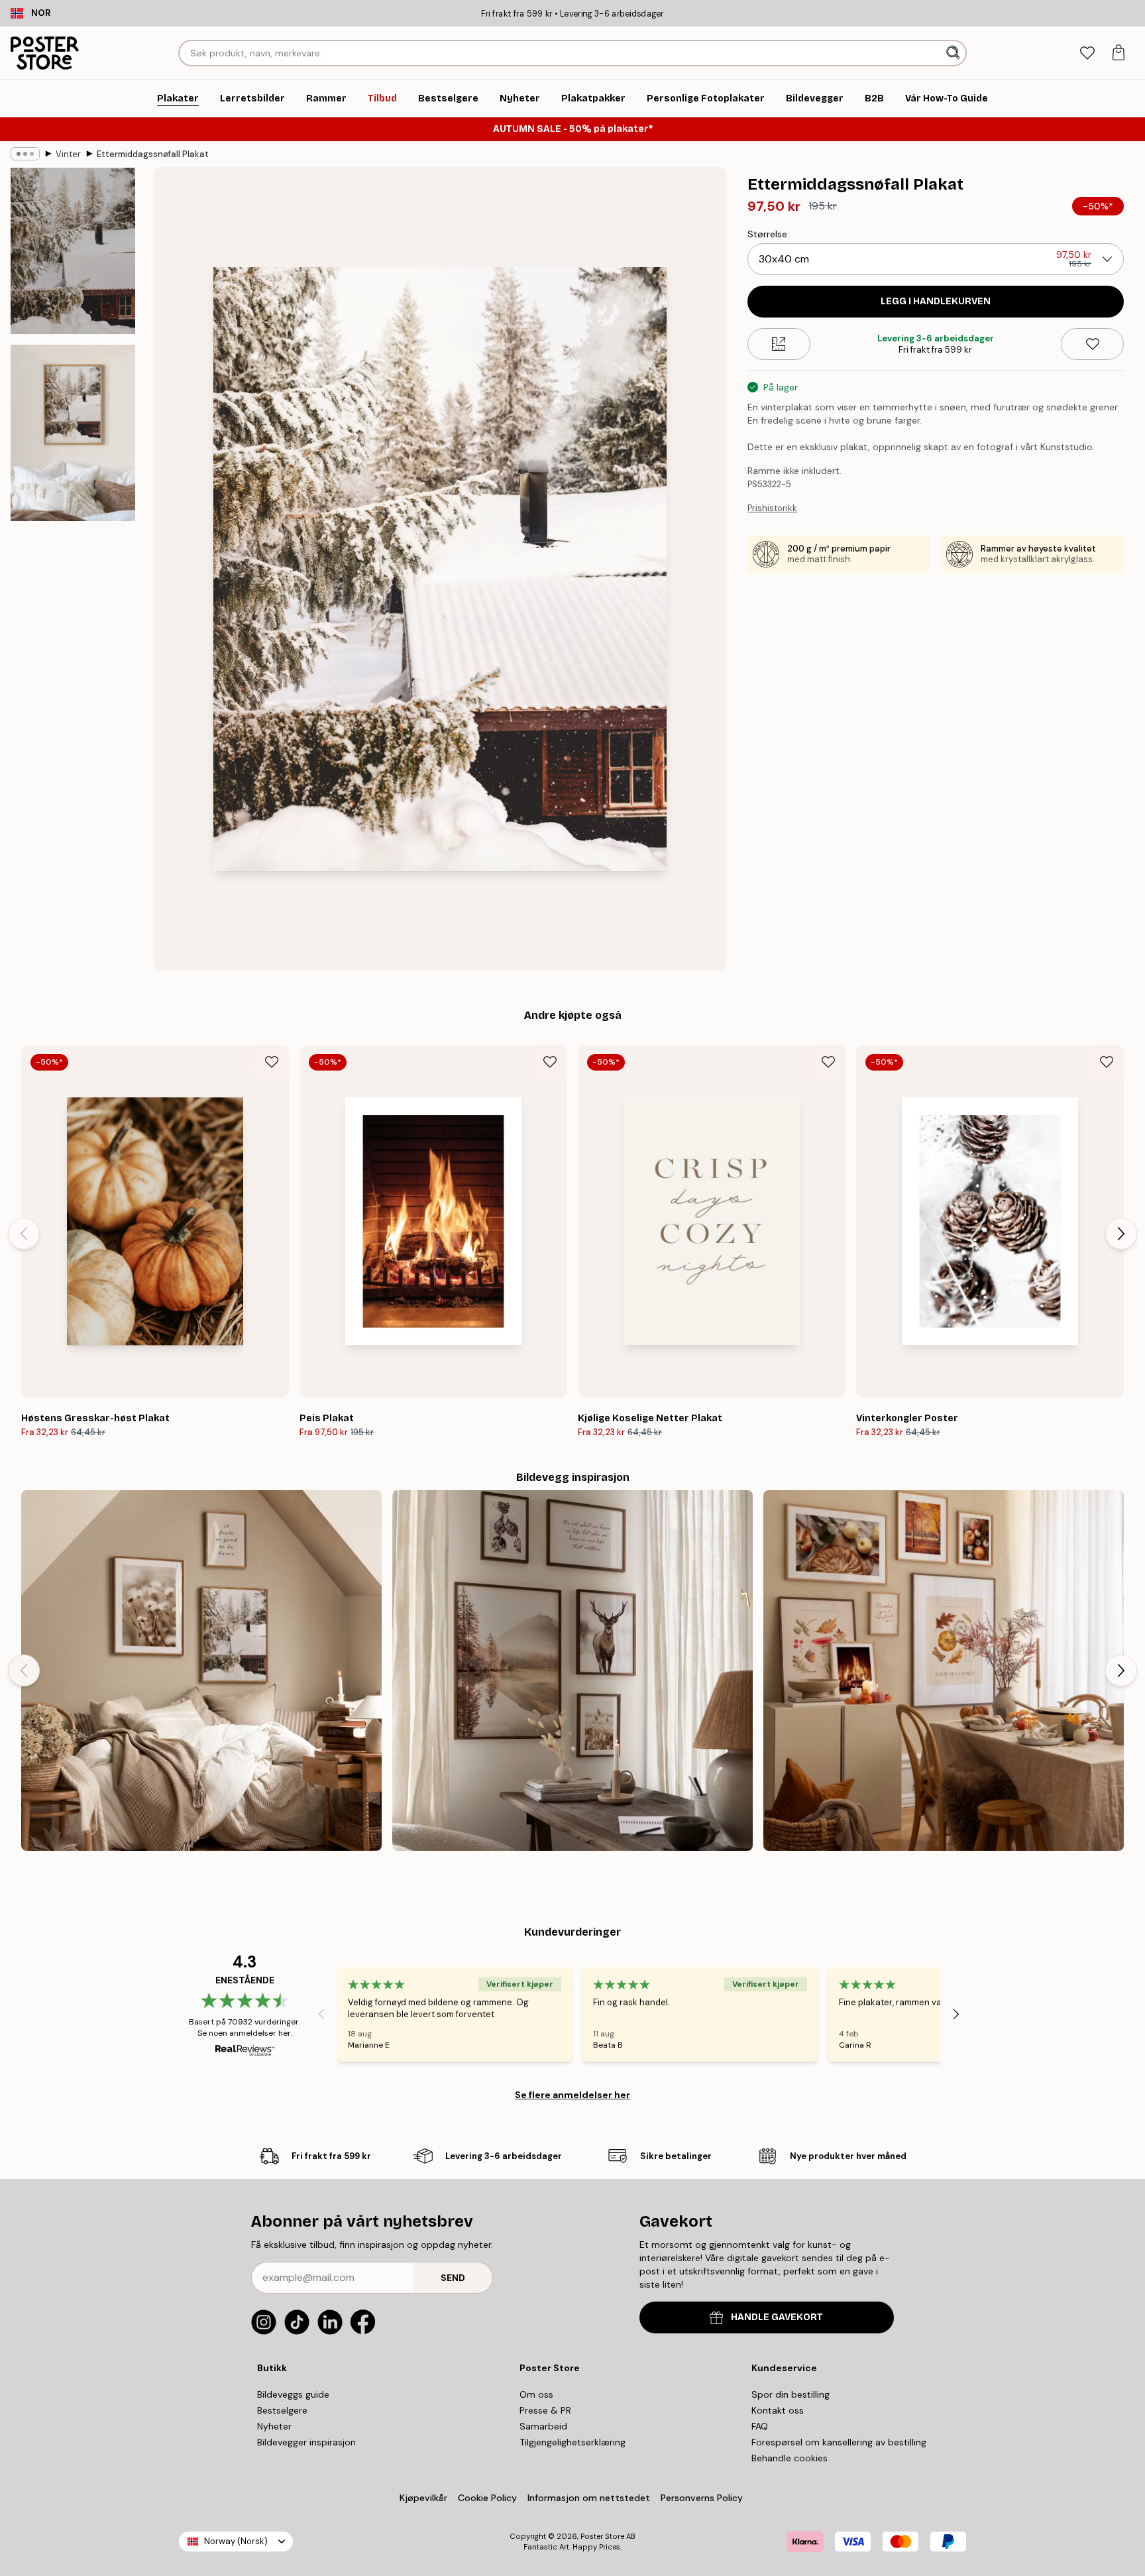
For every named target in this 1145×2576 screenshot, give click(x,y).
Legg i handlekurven (936, 301)
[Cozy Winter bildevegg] (201, 1670)
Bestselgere (282, 2410)
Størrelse (767, 234)
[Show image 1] (73, 251)
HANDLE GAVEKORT (777, 2317)
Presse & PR (545, 2410)
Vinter (68, 154)
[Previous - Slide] (24, 1234)
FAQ (760, 2426)
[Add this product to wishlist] (1092, 344)
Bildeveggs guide (293, 2394)
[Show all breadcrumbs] (25, 154)
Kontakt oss (778, 2410)
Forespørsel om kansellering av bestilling (839, 2442)
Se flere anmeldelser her (572, 2095)
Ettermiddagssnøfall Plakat (153, 154)
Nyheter (274, 2426)
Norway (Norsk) (236, 2541)
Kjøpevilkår (423, 2498)
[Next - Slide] (1121, 1234)
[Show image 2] (73, 433)
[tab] (1087, 53)
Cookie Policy (487, 2498)
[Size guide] (779, 344)
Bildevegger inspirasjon (306, 2442)
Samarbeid (543, 2426)
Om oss (536, 2394)
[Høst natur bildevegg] (572, 1670)
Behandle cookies (790, 2458)
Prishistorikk (772, 508)
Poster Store (602, 2536)
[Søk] (954, 53)
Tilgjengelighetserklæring (572, 2442)
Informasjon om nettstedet (589, 2498)
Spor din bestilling (791, 2394)
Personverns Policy (703, 2498)
